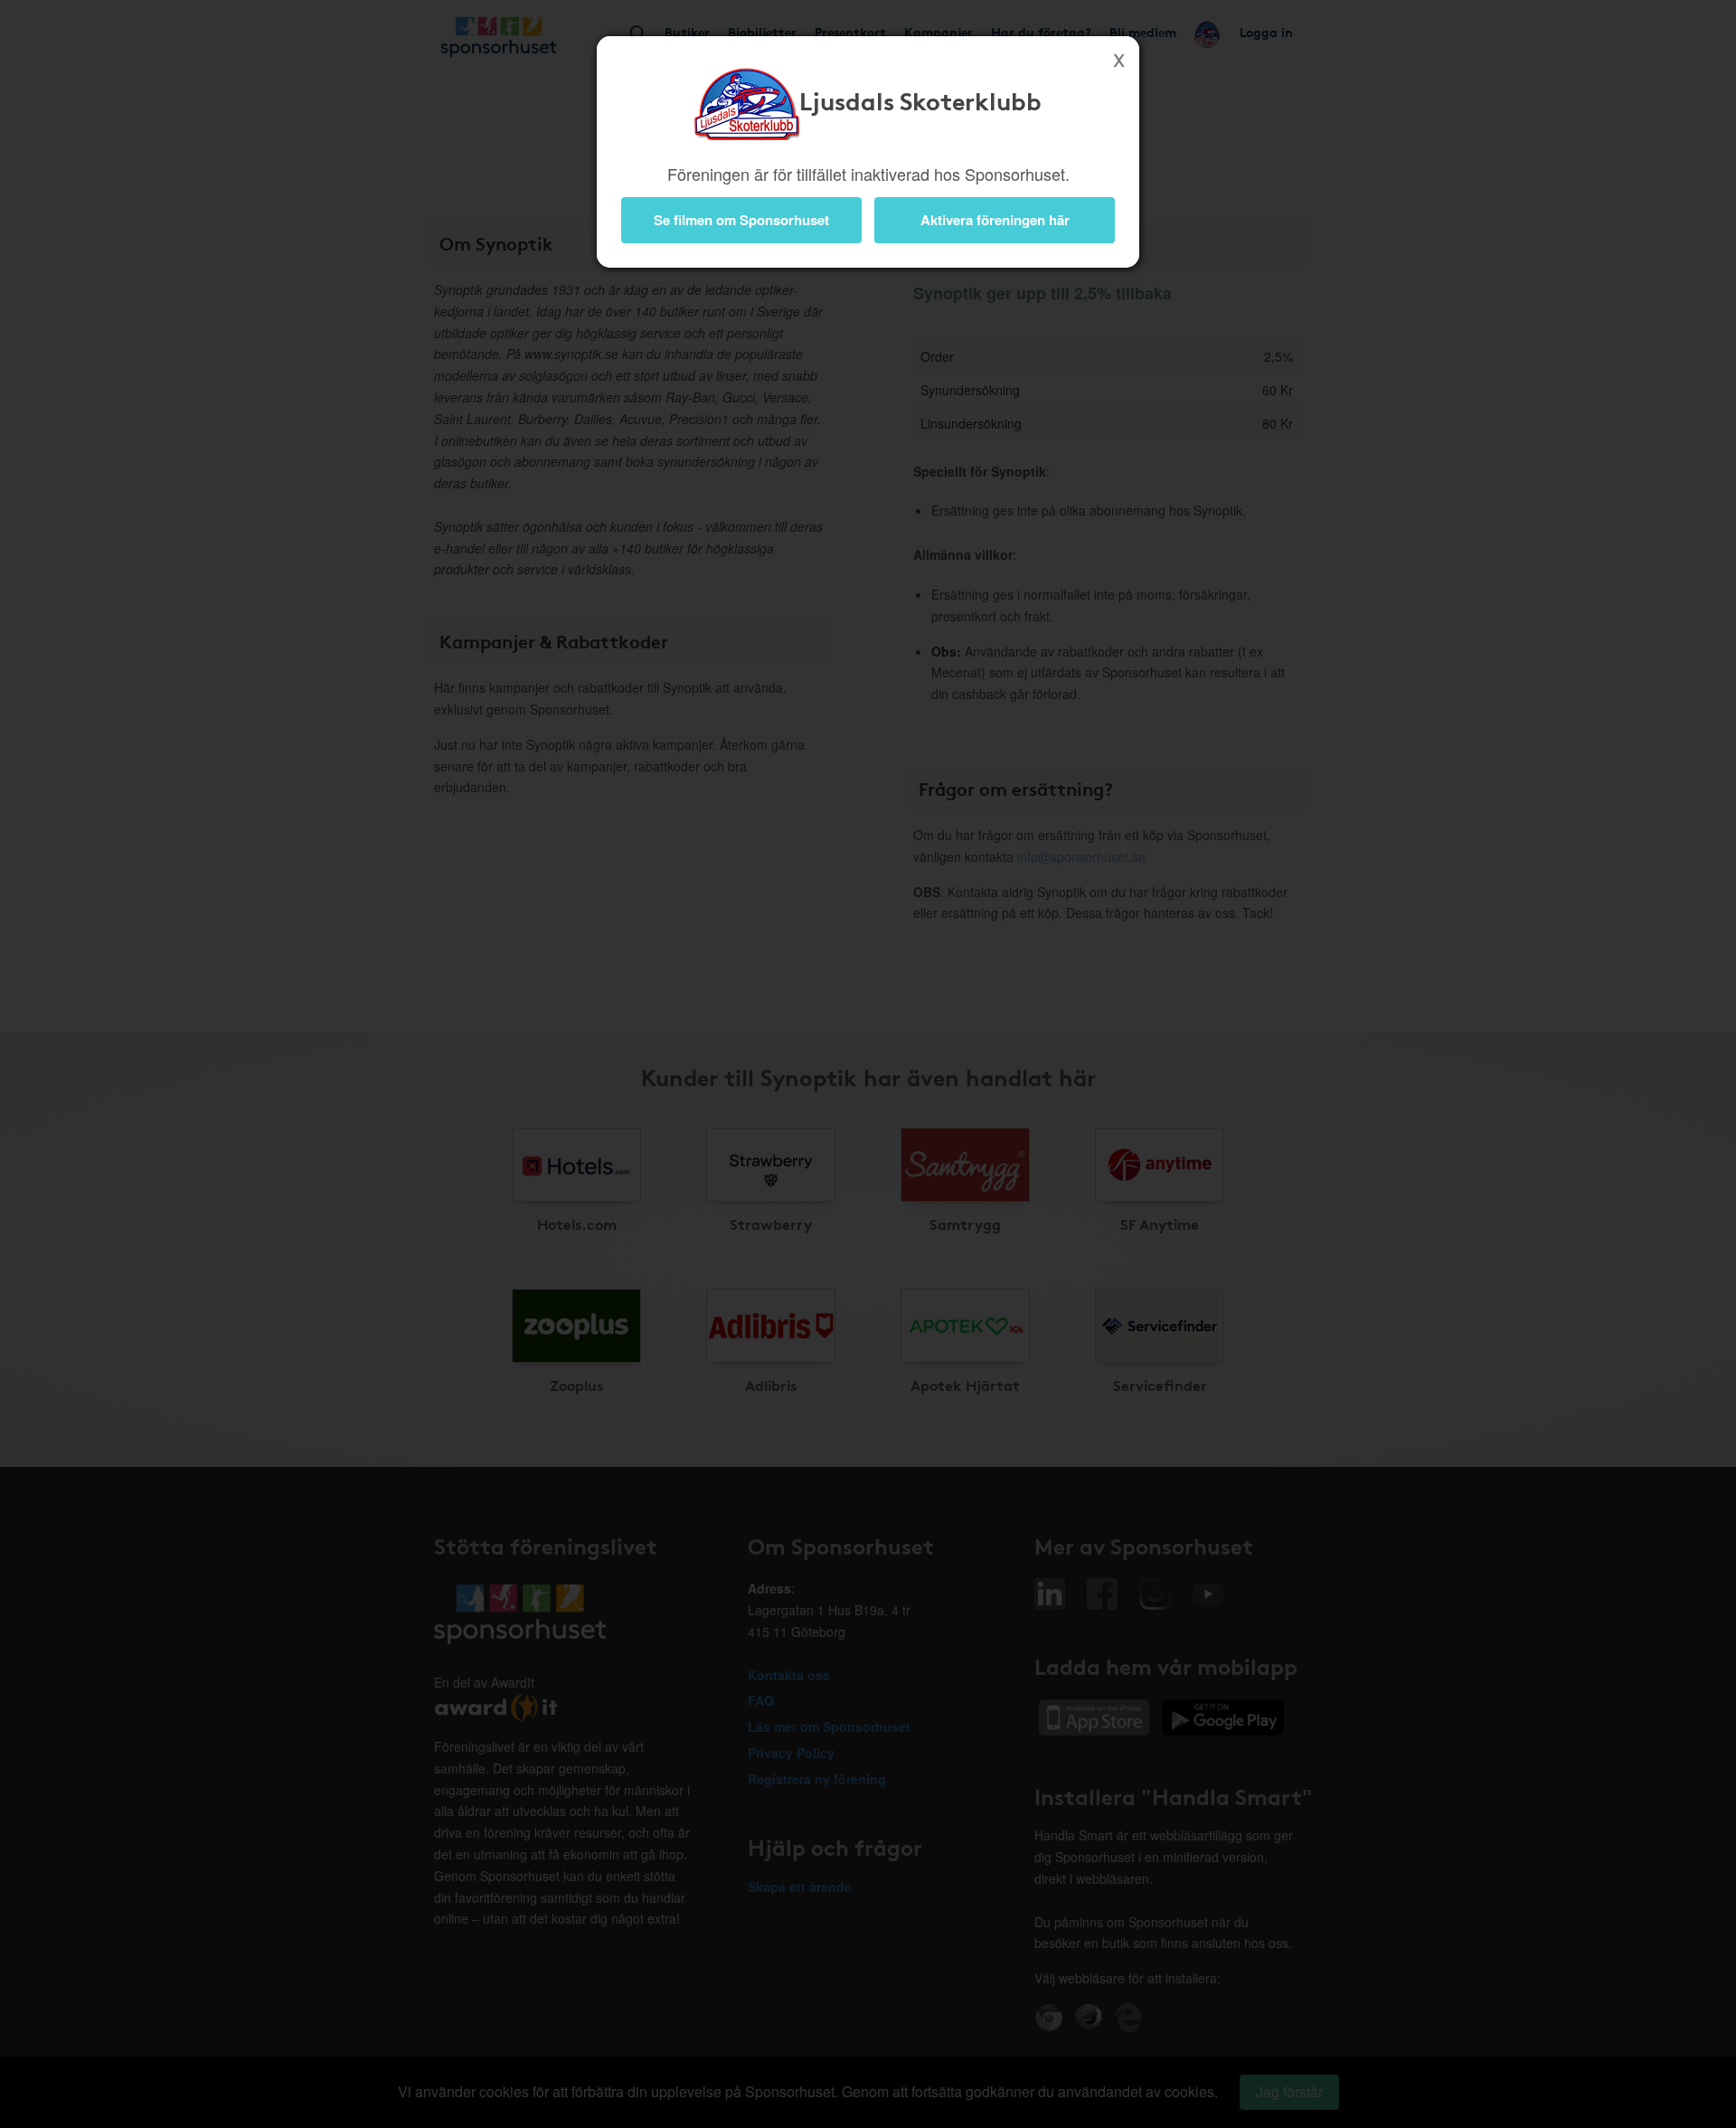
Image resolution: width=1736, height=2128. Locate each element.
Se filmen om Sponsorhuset (741, 220)
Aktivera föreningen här (995, 220)
